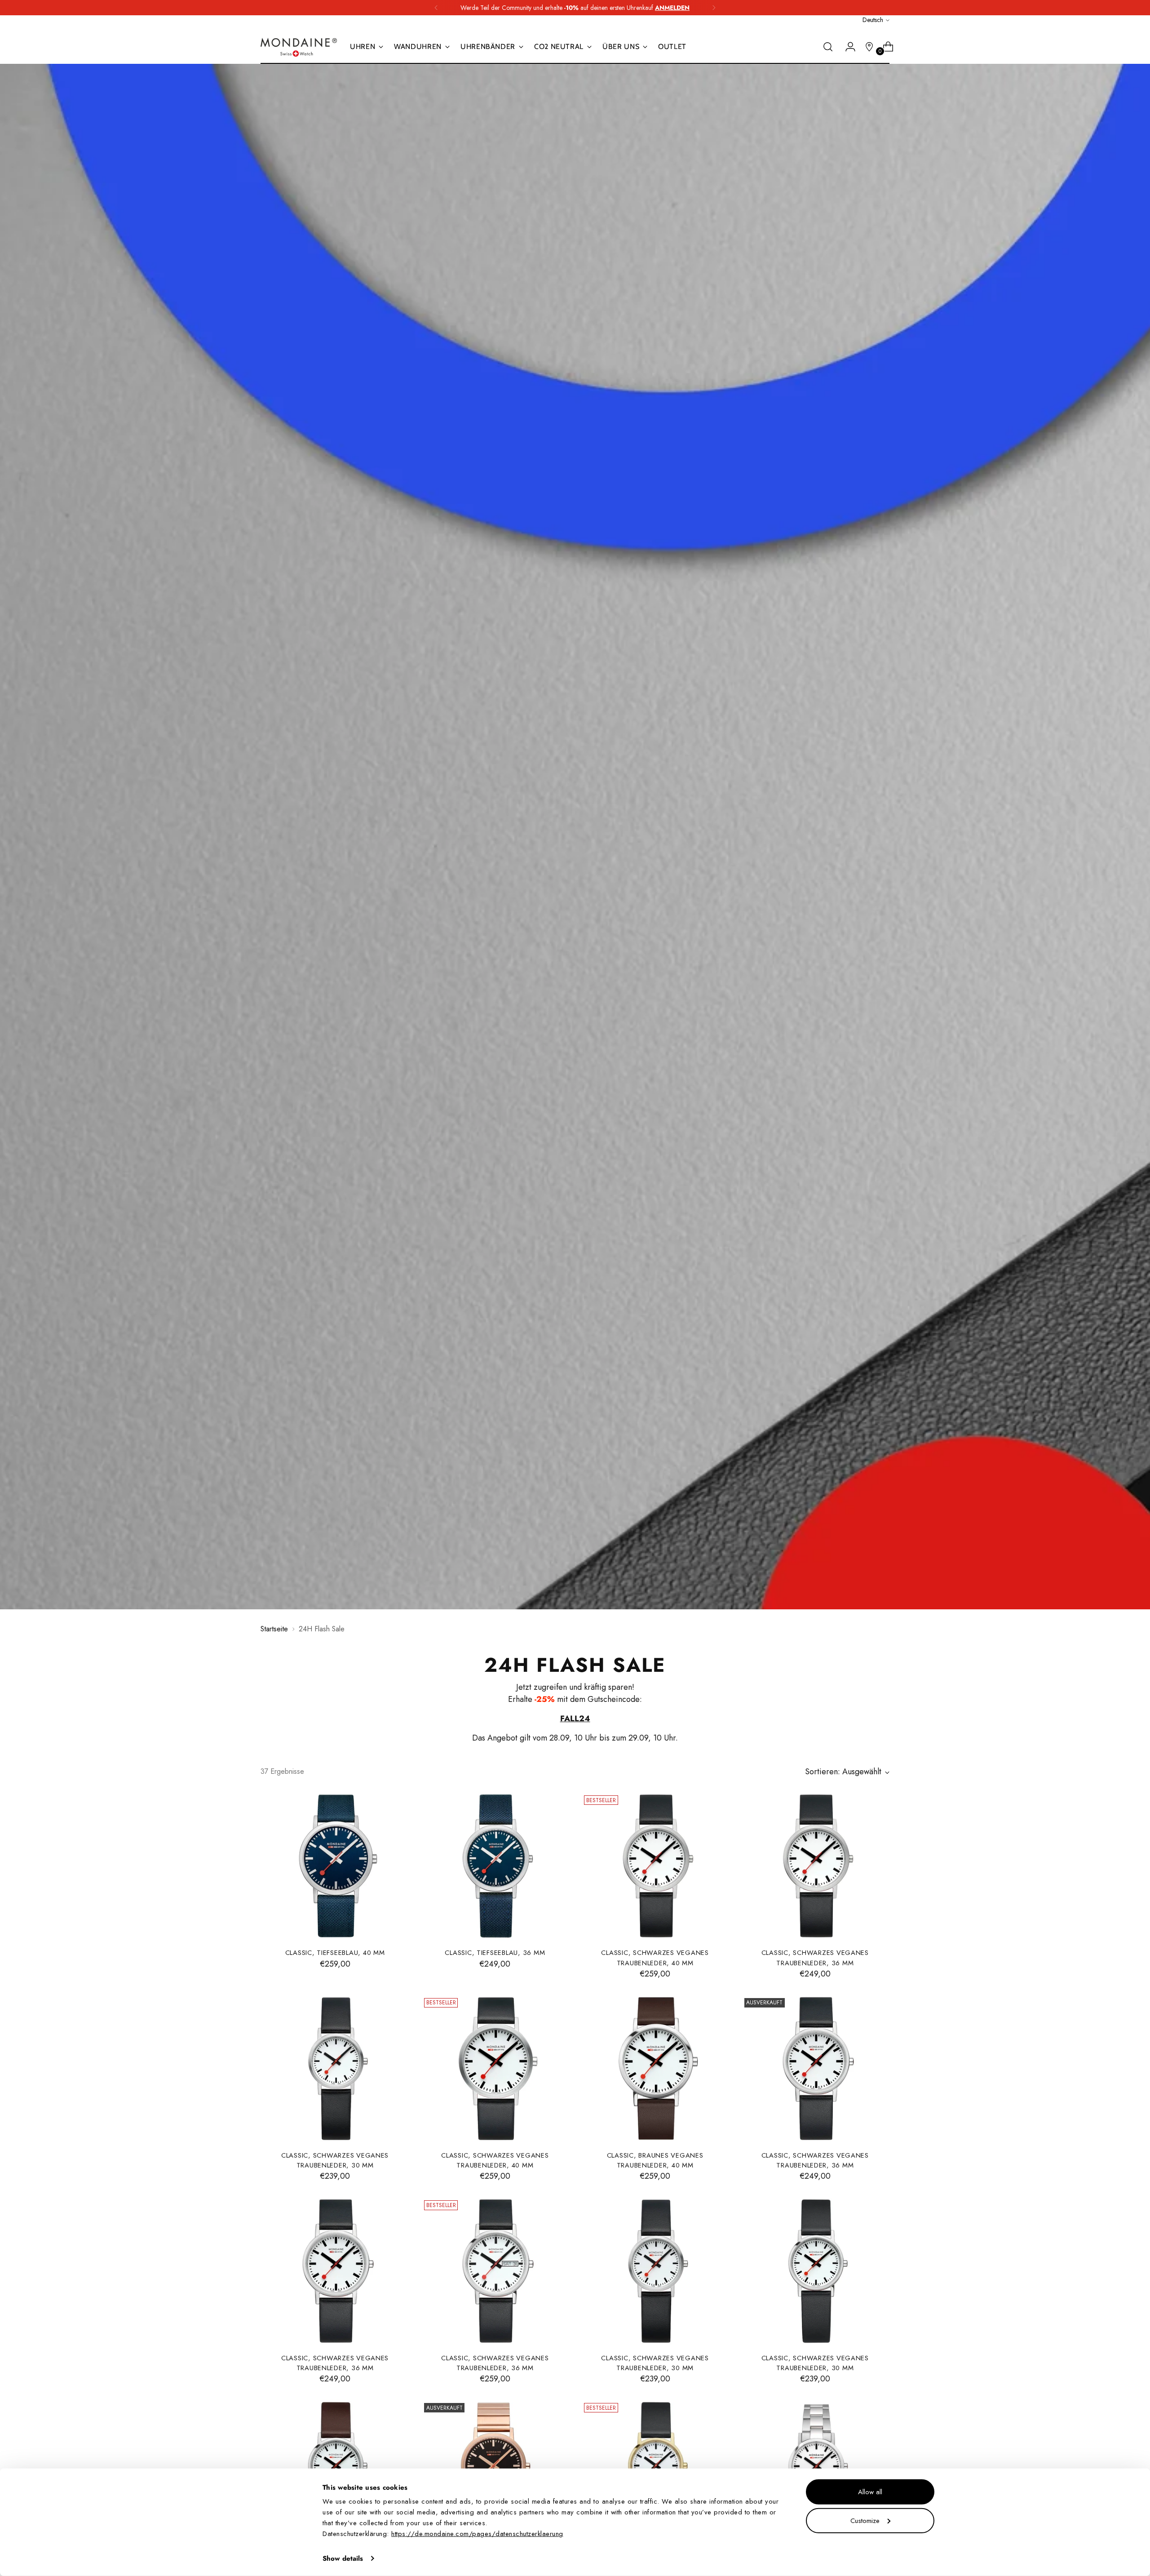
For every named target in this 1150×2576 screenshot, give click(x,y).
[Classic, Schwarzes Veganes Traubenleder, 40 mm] (655, 1866)
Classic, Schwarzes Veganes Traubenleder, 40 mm (655, 1958)
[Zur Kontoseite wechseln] (847, 47)
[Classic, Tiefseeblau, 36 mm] (495, 1866)
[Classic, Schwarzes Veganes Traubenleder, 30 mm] (335, 2069)
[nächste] (714, 8)
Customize (865, 2520)
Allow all (870, 2492)
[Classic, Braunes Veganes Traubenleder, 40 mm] (655, 2069)
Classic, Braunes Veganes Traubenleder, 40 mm (655, 2160)
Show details (343, 2558)
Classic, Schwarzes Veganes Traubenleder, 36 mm (815, 1958)
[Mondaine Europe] (299, 47)
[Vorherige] (436, 8)
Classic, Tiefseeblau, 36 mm (495, 1953)
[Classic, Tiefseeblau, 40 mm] (335, 1866)
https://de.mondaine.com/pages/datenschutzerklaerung (477, 2534)
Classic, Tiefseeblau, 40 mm (335, 1953)
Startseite (274, 1629)
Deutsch (873, 20)
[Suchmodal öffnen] (828, 47)
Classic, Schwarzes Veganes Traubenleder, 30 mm (335, 2160)
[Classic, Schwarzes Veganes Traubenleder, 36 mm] (815, 1866)
